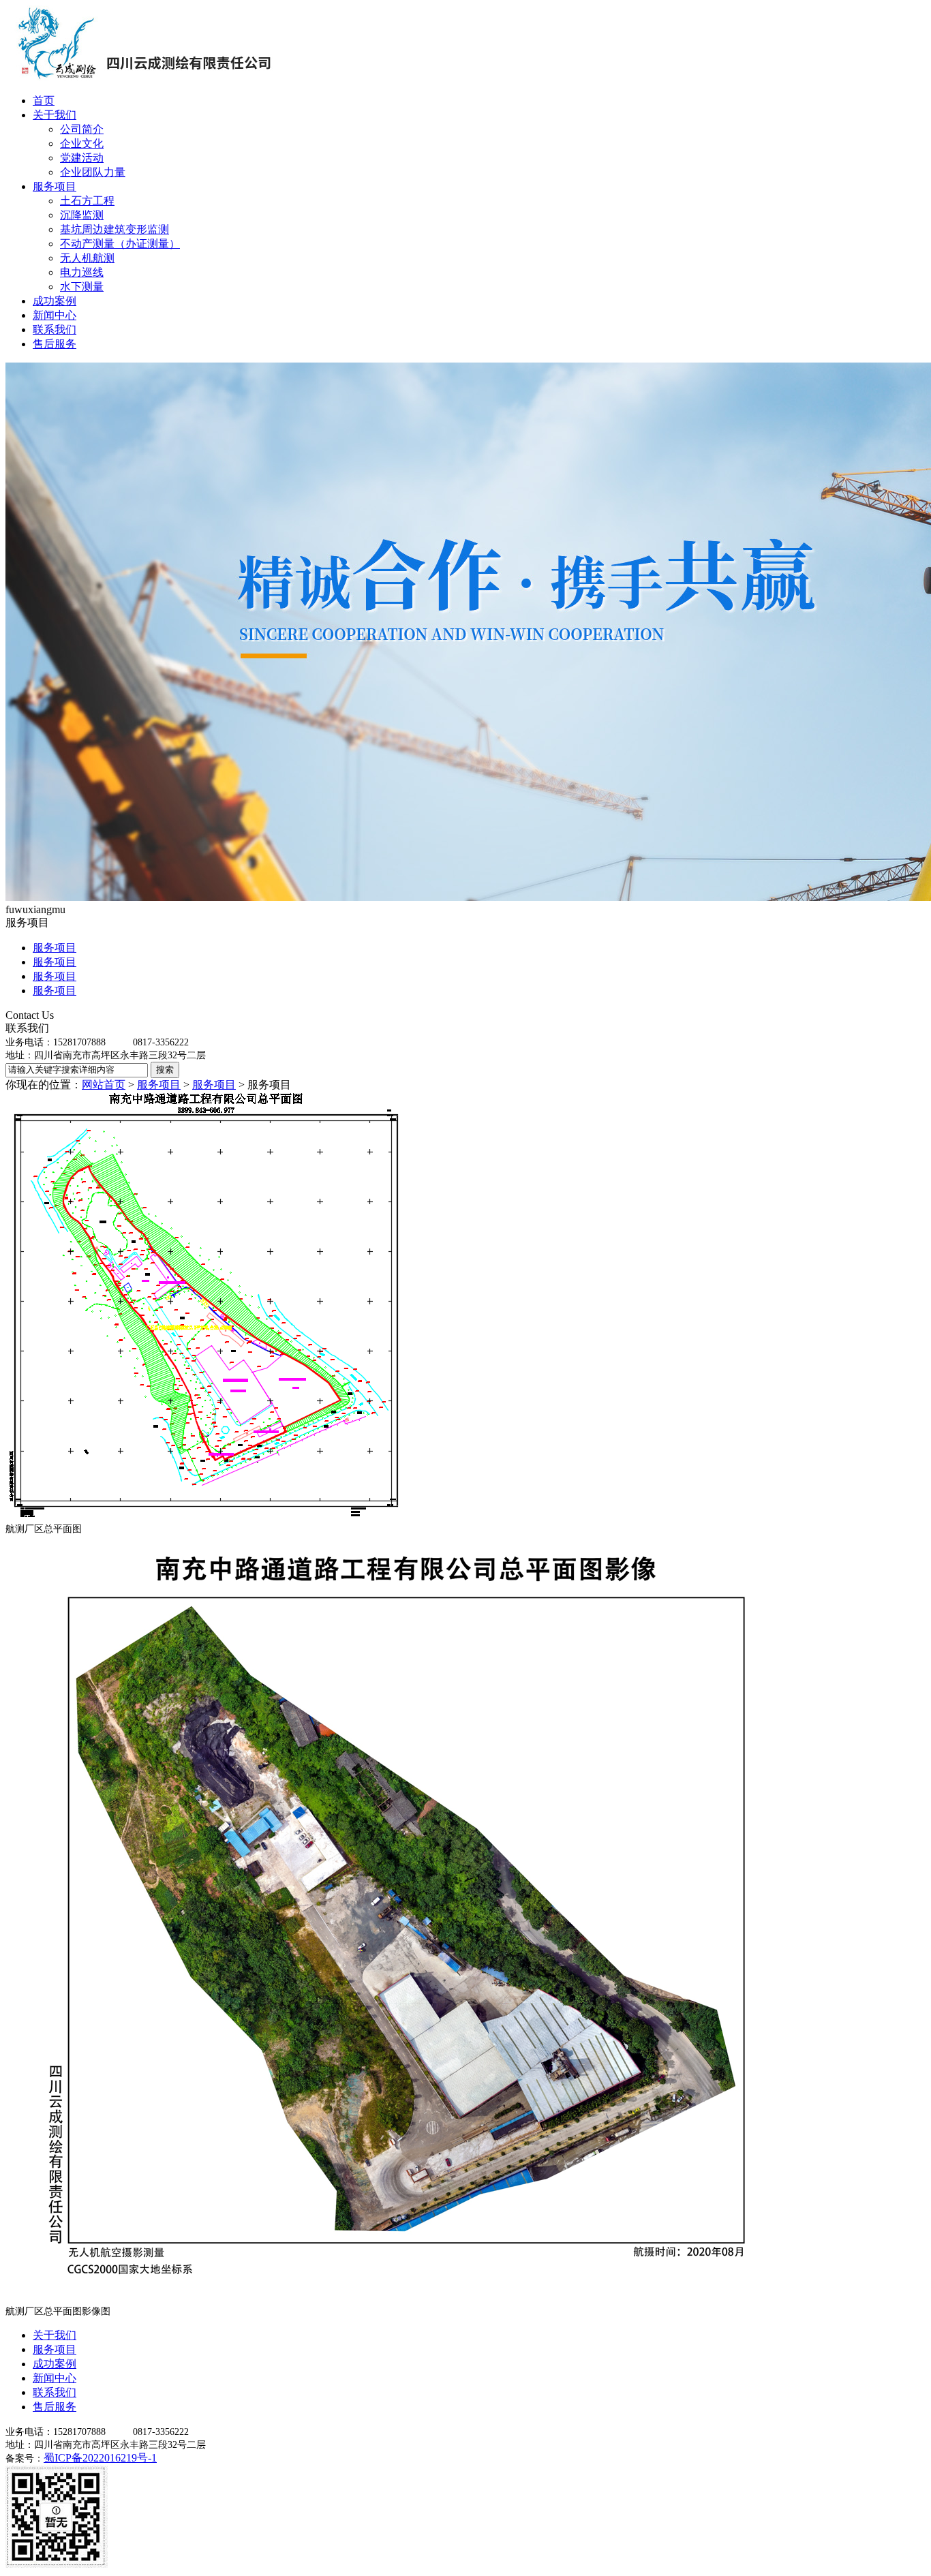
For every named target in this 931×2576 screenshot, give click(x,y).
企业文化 (82, 143)
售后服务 (55, 344)
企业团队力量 (93, 172)
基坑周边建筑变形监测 (115, 229)
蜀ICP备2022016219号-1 (100, 2458)
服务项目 (55, 186)
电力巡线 (82, 272)
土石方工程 (87, 201)
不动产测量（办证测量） (120, 244)
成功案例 (55, 301)
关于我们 (55, 115)
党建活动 (82, 158)
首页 (44, 101)
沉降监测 (82, 215)
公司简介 (82, 129)
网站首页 (104, 1085)
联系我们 (55, 329)
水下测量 (82, 287)
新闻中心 (55, 315)
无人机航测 (87, 258)
